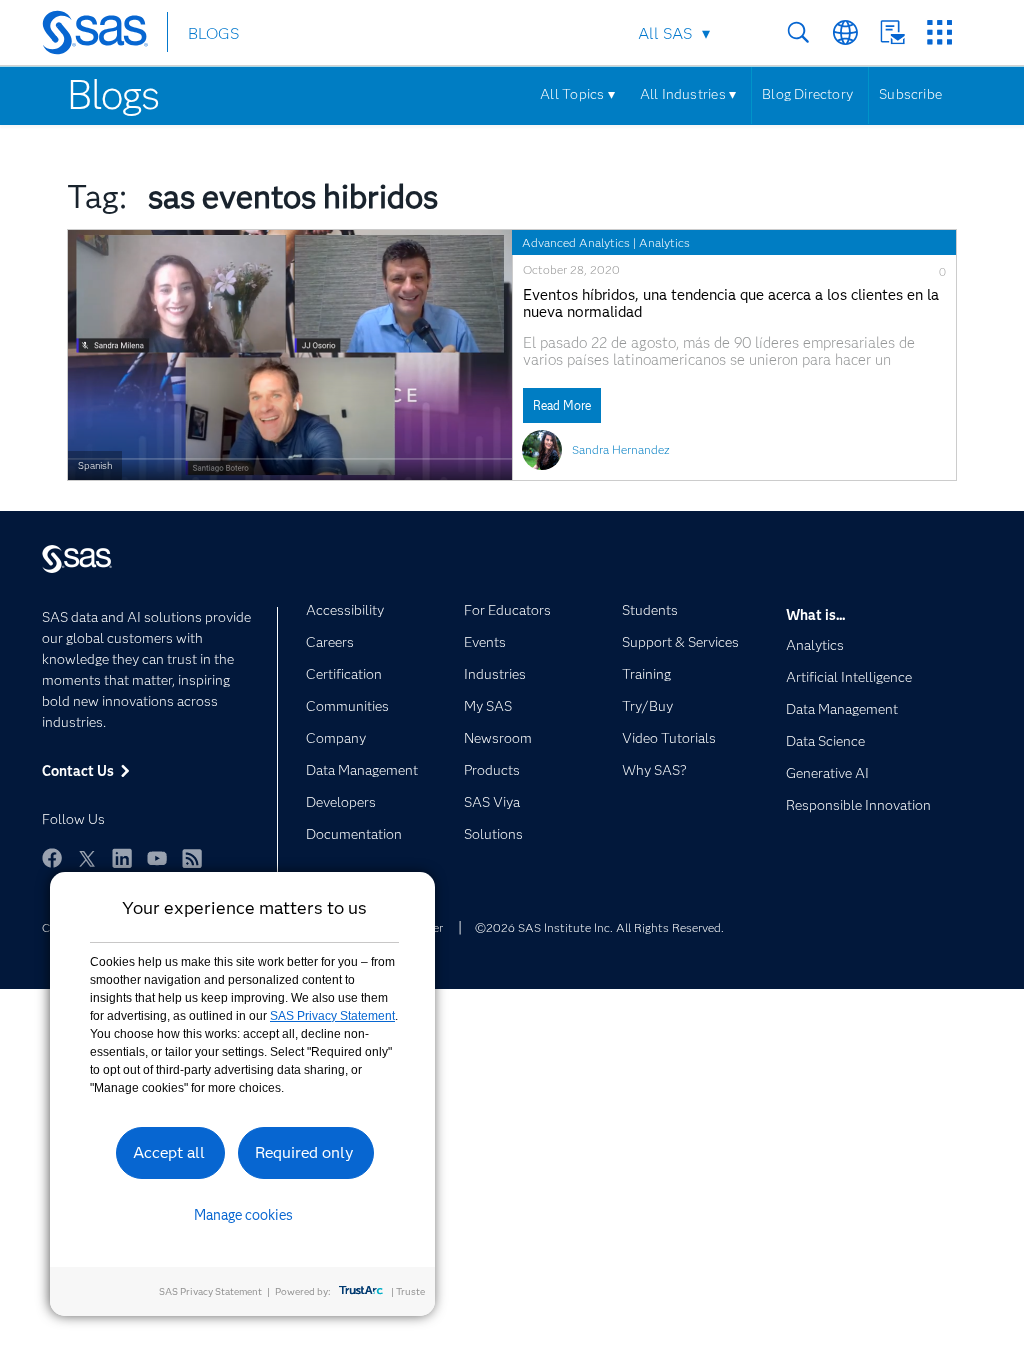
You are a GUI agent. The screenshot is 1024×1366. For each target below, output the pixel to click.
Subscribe (910, 94)
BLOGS (213, 33)
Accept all (169, 1152)
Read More (562, 405)
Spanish (95, 465)
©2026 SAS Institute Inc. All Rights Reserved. (599, 927)
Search (798, 32)
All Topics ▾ (577, 94)
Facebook (52, 858)
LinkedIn (122, 858)
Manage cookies (243, 1215)
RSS (192, 858)
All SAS (665, 33)
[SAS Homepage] (104, 36)
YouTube (157, 858)
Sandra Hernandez (621, 449)
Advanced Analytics (576, 242)
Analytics (664, 242)
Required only (304, 1152)
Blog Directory (807, 94)
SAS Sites (939, 32)
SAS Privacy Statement (332, 1016)
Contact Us (892, 32)
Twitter (87, 858)
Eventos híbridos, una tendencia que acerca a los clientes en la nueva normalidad (731, 304)
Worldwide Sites (845, 32)
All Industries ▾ (688, 94)
